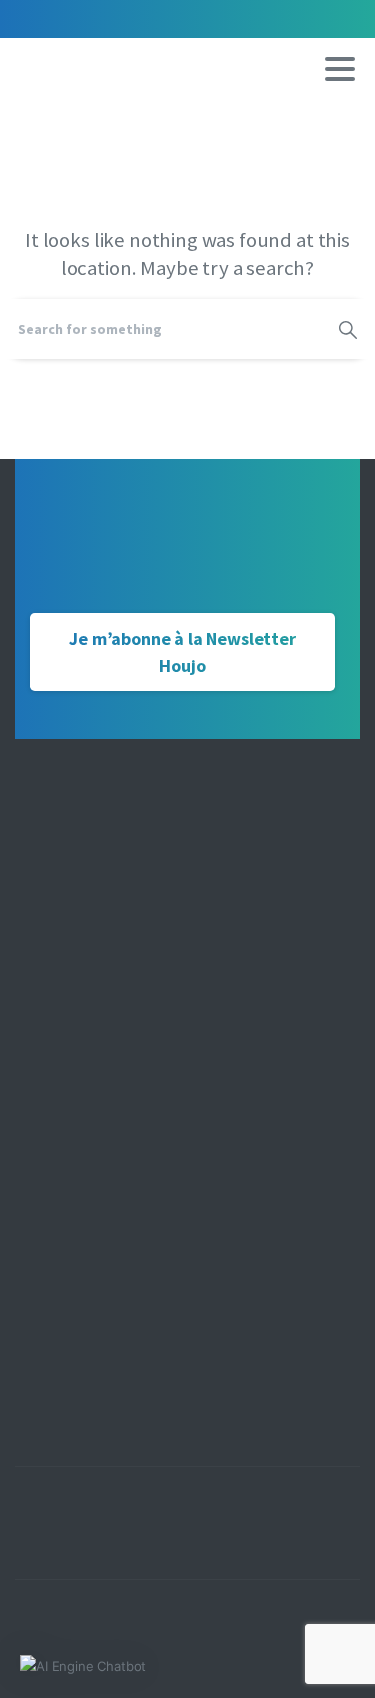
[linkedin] (95, 19)
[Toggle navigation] (340, 69)
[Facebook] (35, 19)
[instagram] (125, 19)
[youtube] (65, 19)
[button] (83, 1666)
